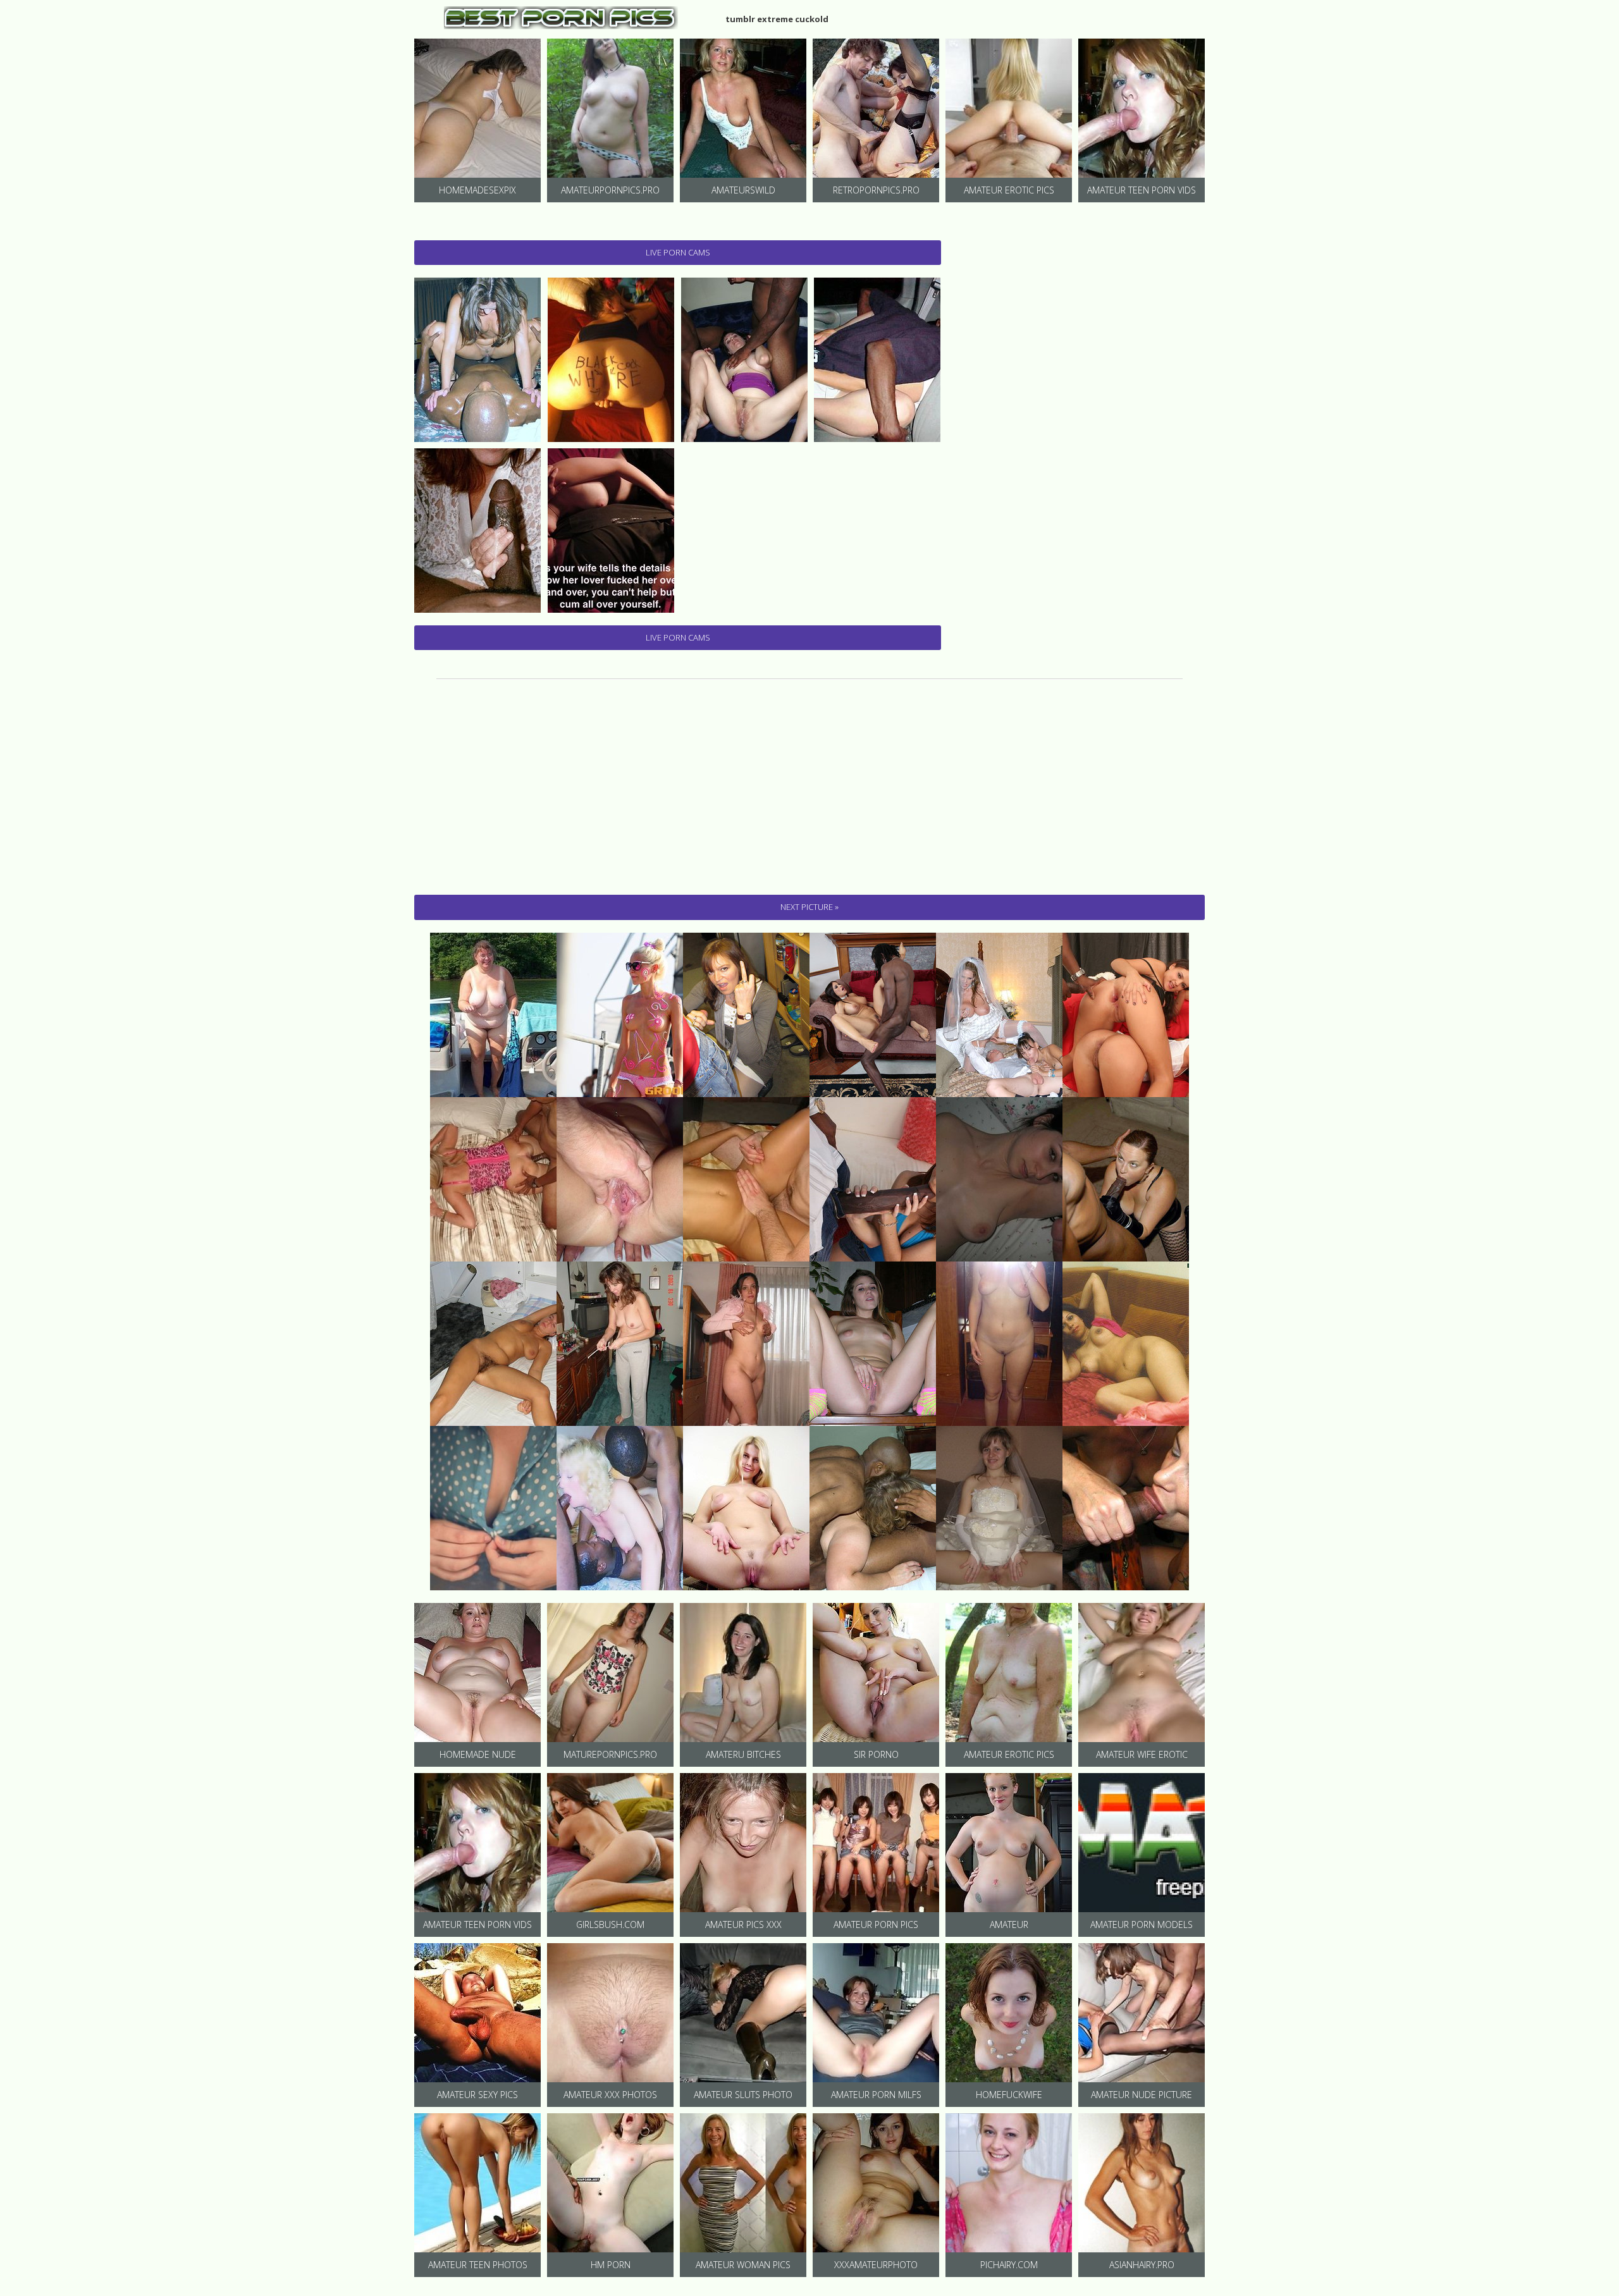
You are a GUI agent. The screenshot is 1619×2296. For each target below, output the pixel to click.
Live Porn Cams (678, 252)
